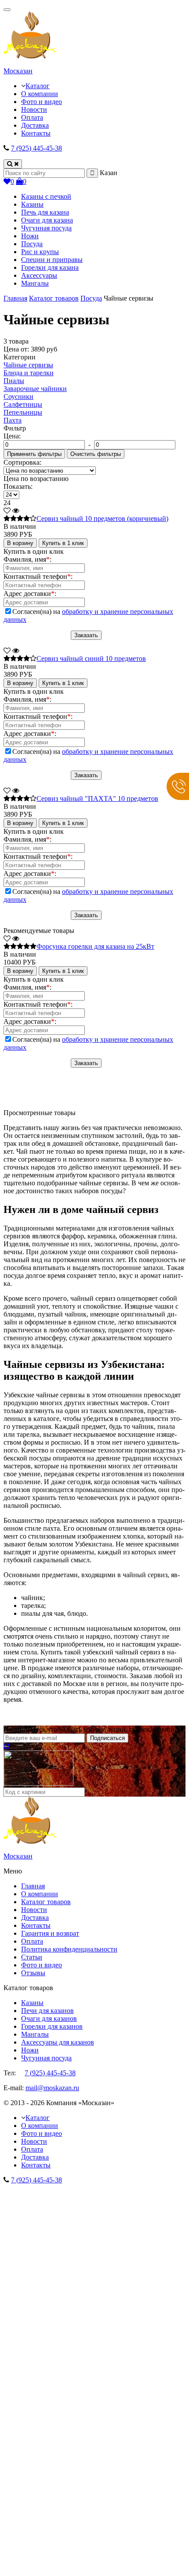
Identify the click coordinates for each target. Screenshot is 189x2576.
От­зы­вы (33, 1973)
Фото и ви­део (42, 1965)
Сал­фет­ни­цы (23, 404)
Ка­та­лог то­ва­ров (46, 1902)
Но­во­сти (34, 1910)
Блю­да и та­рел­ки (29, 373)
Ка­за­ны (32, 2003)
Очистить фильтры (96, 454)
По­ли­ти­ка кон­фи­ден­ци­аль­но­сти (69, 1949)
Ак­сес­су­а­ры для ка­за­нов (58, 2042)
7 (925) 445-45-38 (36, 148)
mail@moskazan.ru (52, 2088)
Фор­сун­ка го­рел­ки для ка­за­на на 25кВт (95, 946)
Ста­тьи (32, 1957)
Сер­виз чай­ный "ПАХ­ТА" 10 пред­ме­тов (97, 798)
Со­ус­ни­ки (18, 396)
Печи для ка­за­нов (47, 2011)
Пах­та (13, 420)
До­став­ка (35, 1918)
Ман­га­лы (35, 2034)
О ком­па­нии (40, 1894)
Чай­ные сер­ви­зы (28, 365)
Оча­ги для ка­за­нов (49, 2018)
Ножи (30, 2050)
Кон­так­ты (36, 1925)
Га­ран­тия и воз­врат (50, 1933)
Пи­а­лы (14, 381)
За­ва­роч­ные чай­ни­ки (35, 389)
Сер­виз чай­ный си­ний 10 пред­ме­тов (91, 658)
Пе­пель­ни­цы (23, 412)
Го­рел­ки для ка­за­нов (52, 2026)
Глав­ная (33, 1886)
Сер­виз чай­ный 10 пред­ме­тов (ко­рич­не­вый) (102, 518)
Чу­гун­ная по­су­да (46, 2058)
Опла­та (32, 1941)
